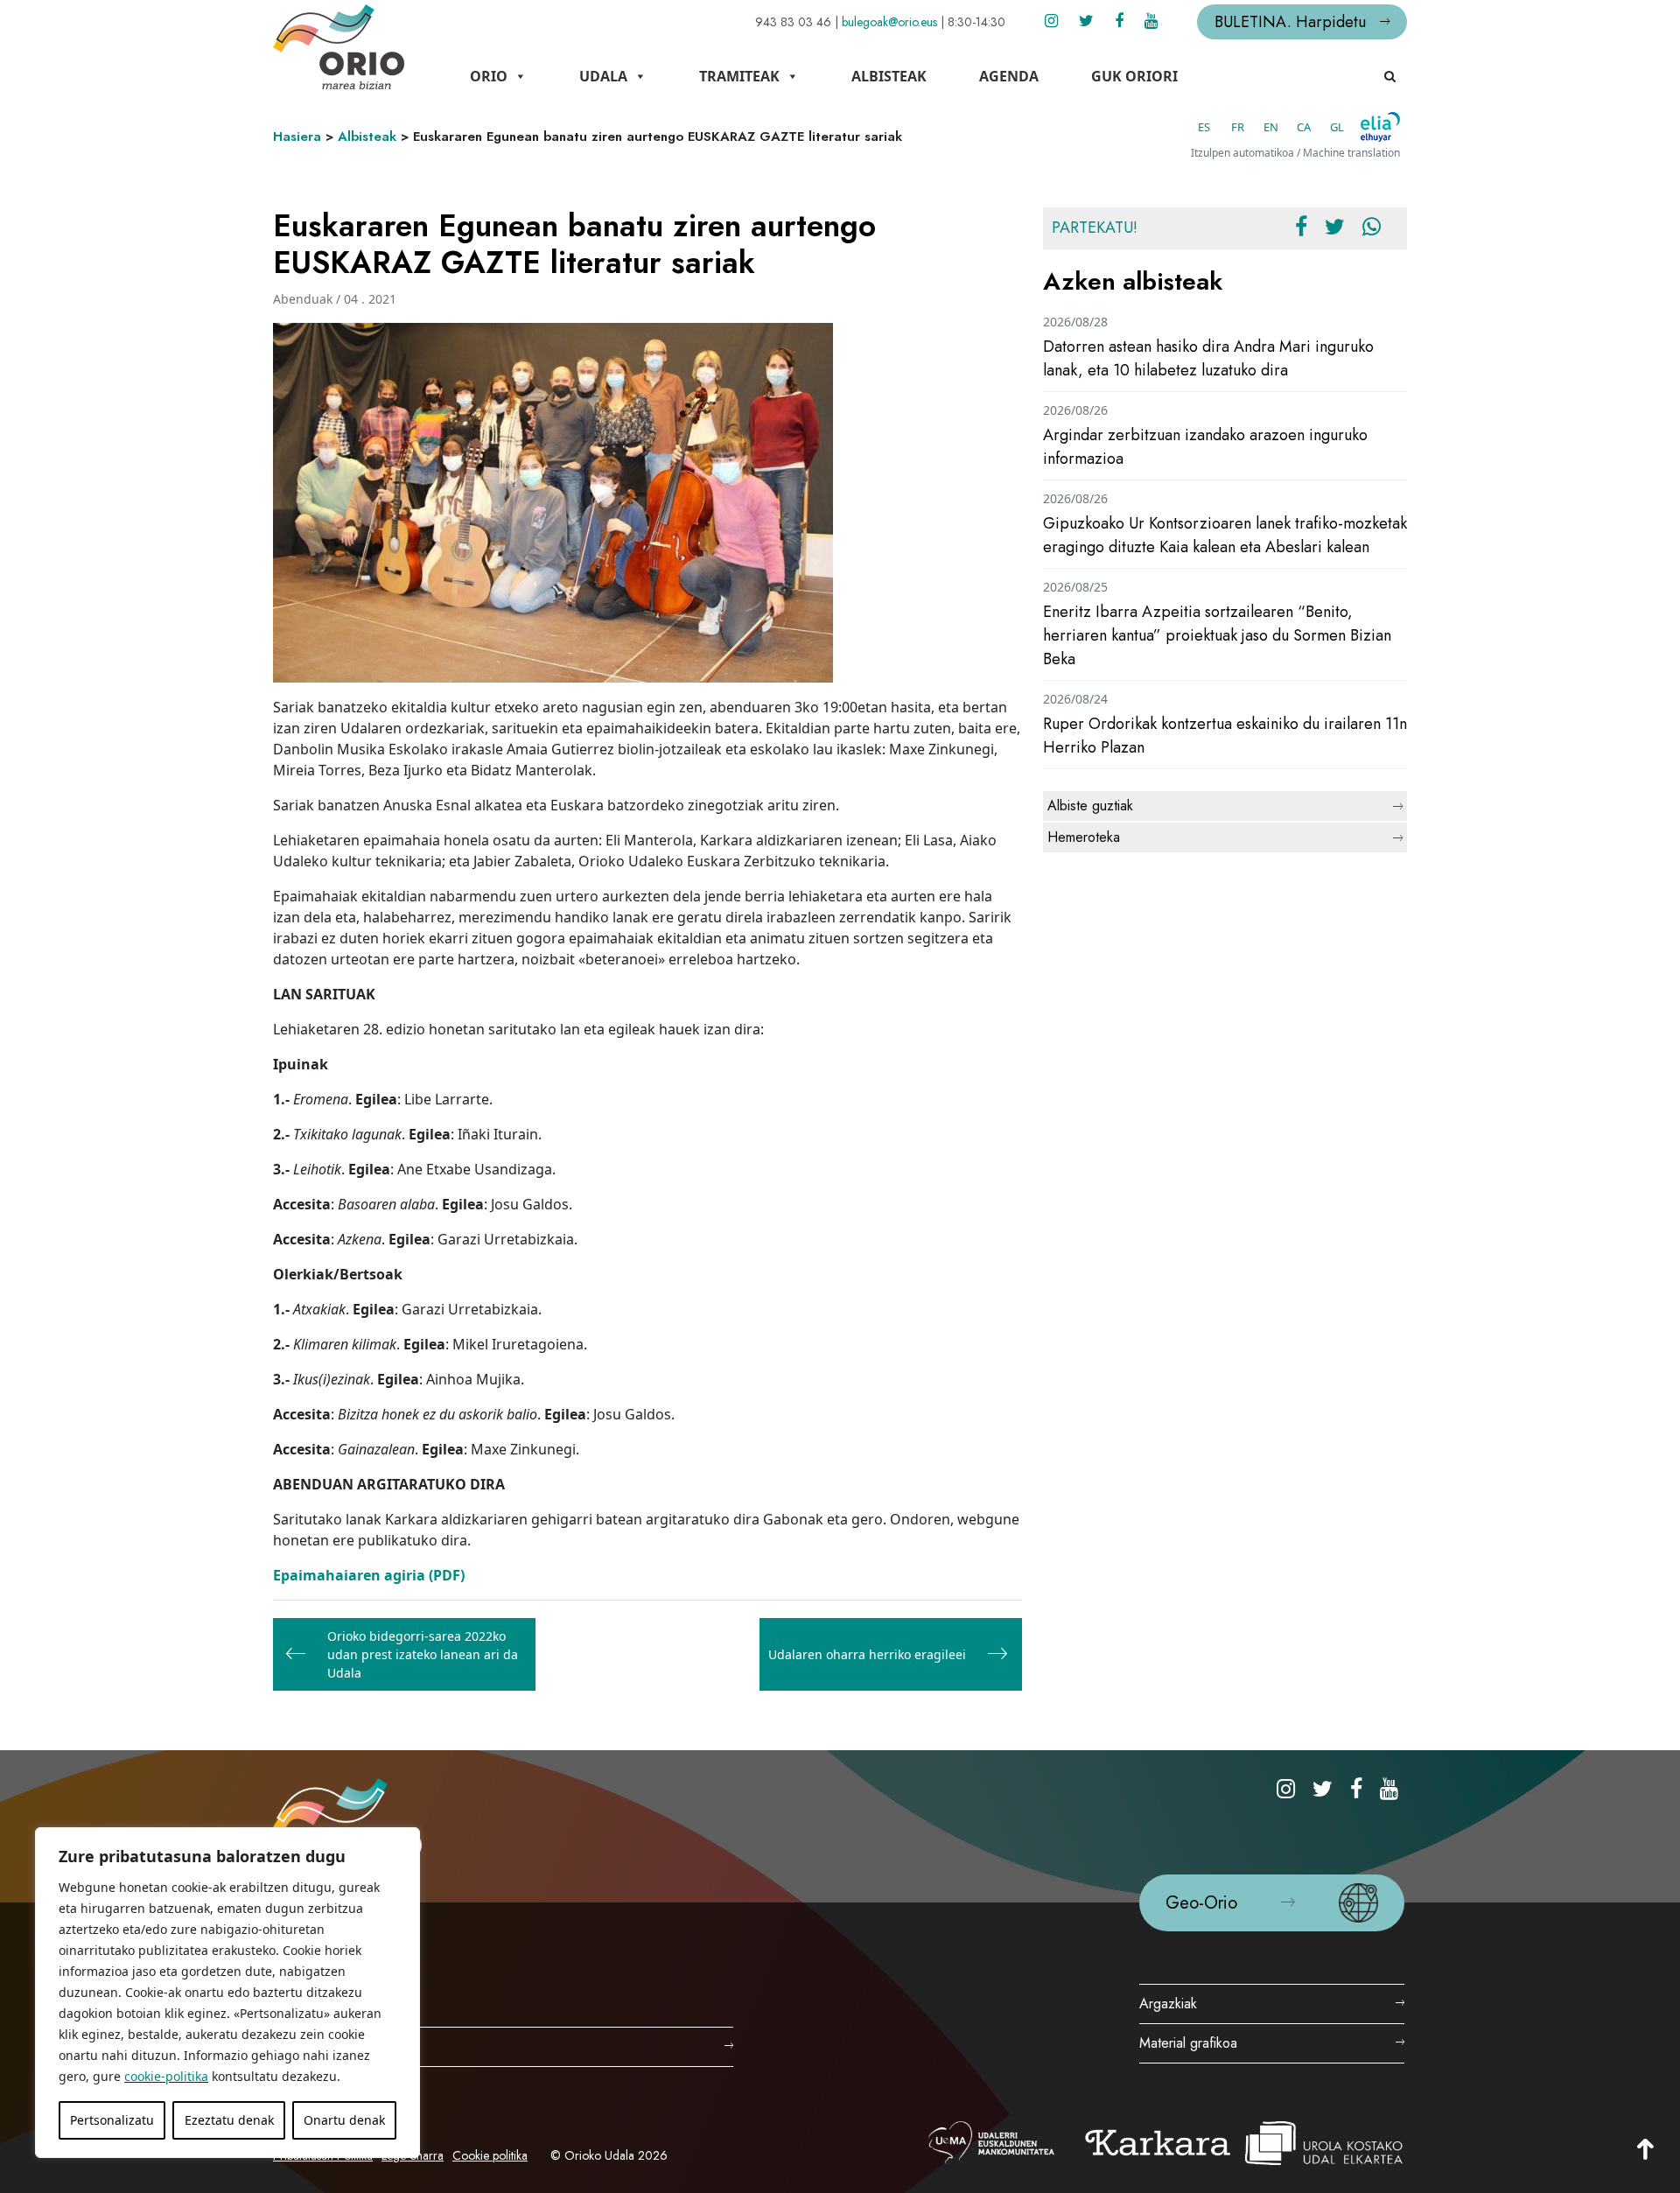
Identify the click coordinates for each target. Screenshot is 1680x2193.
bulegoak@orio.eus (889, 22)
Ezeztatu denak (229, 2120)
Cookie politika (490, 2155)
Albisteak (889, 76)
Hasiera (297, 137)
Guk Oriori (1134, 76)
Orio (489, 76)
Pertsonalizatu (112, 2120)
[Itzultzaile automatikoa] (1380, 127)
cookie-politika (166, 2076)
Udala (603, 76)
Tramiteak (739, 76)
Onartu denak (344, 2120)
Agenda (1009, 76)
